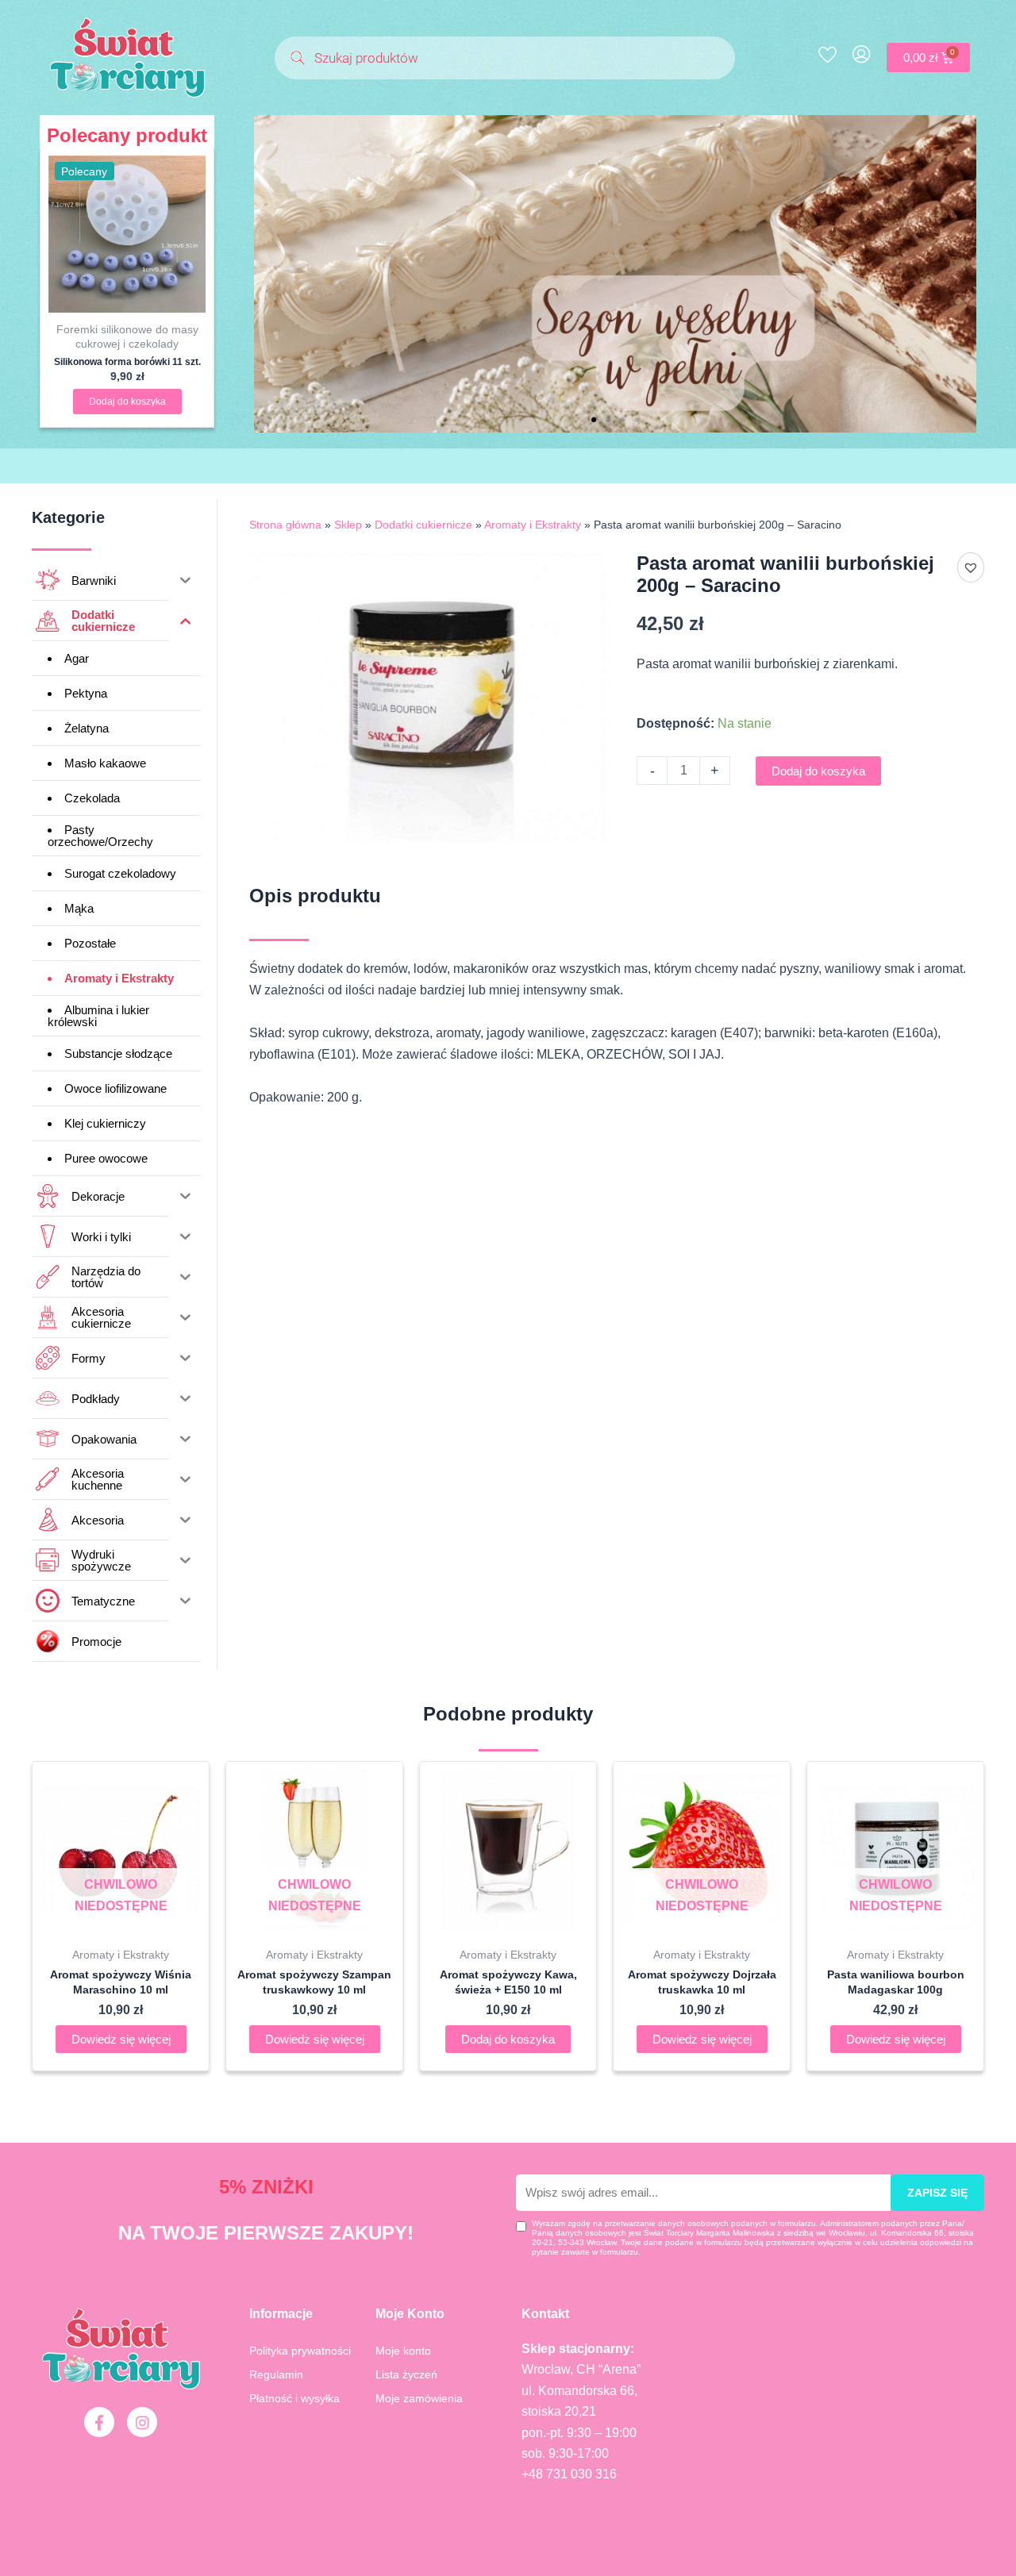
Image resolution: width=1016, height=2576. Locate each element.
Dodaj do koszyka (818, 771)
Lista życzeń (406, 2374)
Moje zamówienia (419, 2398)
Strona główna (285, 525)
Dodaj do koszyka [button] (127, 402)
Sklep (348, 525)
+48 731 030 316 (569, 2474)
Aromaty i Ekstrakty (533, 525)
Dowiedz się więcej (121, 2039)
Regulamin (276, 2374)
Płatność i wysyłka (294, 2398)
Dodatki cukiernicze (423, 525)
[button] (594, 420)
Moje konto (403, 2351)
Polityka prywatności (300, 2351)
